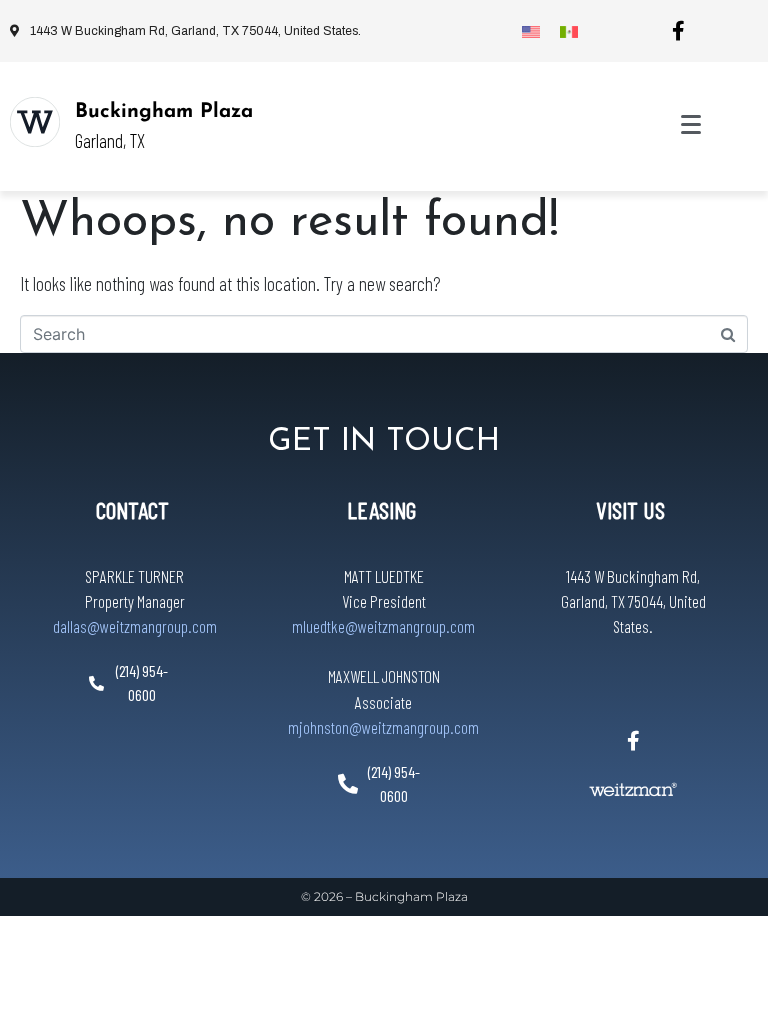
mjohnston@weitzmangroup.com (383, 727)
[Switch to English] (531, 31)
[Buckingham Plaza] (35, 122)
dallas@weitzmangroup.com (135, 626)
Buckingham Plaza (164, 112)
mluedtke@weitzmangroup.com (383, 626)
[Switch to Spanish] (569, 31)
